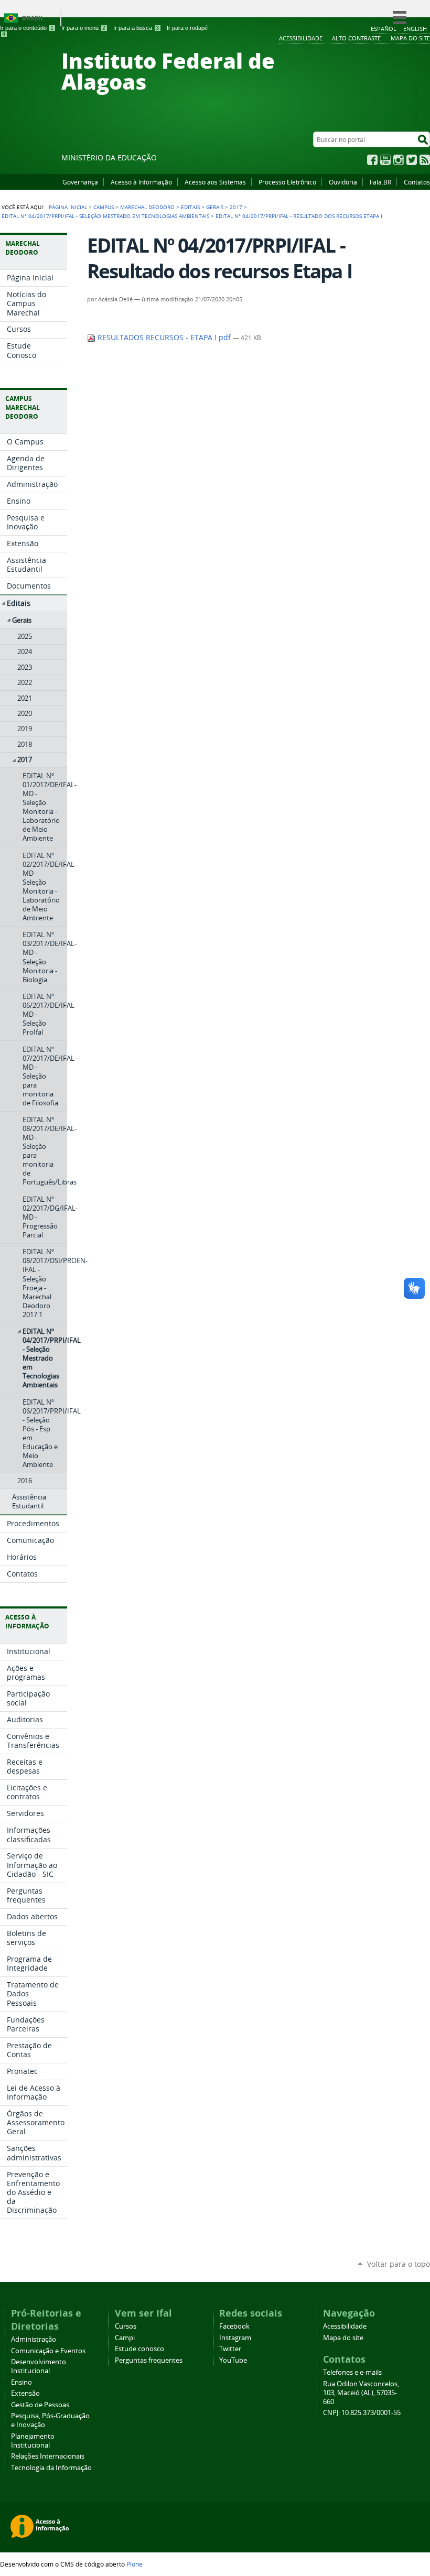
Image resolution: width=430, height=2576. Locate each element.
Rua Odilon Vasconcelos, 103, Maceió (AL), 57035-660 (361, 2393)
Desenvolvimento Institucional (39, 2366)
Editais (190, 207)
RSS (425, 160)
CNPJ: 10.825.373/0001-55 (362, 2413)
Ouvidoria (343, 182)
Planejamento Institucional (33, 2441)
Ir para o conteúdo (27, 28)
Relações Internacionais (48, 2456)
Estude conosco (139, 2349)
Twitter (412, 160)
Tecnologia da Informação (51, 2468)
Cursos (126, 2326)
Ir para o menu (83, 28)
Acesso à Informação (141, 182)
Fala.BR (380, 182)
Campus (104, 207)
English (415, 29)
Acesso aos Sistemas (215, 182)
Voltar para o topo (399, 2264)
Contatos (417, 182)
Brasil (33, 18)
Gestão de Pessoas (40, 2405)
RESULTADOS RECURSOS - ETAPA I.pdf (164, 338)
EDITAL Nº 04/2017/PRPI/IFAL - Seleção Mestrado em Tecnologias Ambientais (105, 216)
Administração (34, 2339)
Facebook (372, 160)
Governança (80, 182)
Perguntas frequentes (149, 2360)
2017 (236, 207)
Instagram (399, 160)
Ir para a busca (136, 28)
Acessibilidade (345, 2326)
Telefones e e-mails (352, 2372)
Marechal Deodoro (147, 207)
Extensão (25, 2393)
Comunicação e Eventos (48, 2351)
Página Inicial (68, 207)
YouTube (385, 160)
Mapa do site (343, 2338)
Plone (135, 2564)
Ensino (21, 2382)
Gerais (215, 207)
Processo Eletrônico (287, 182)
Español (384, 29)
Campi (125, 2338)
